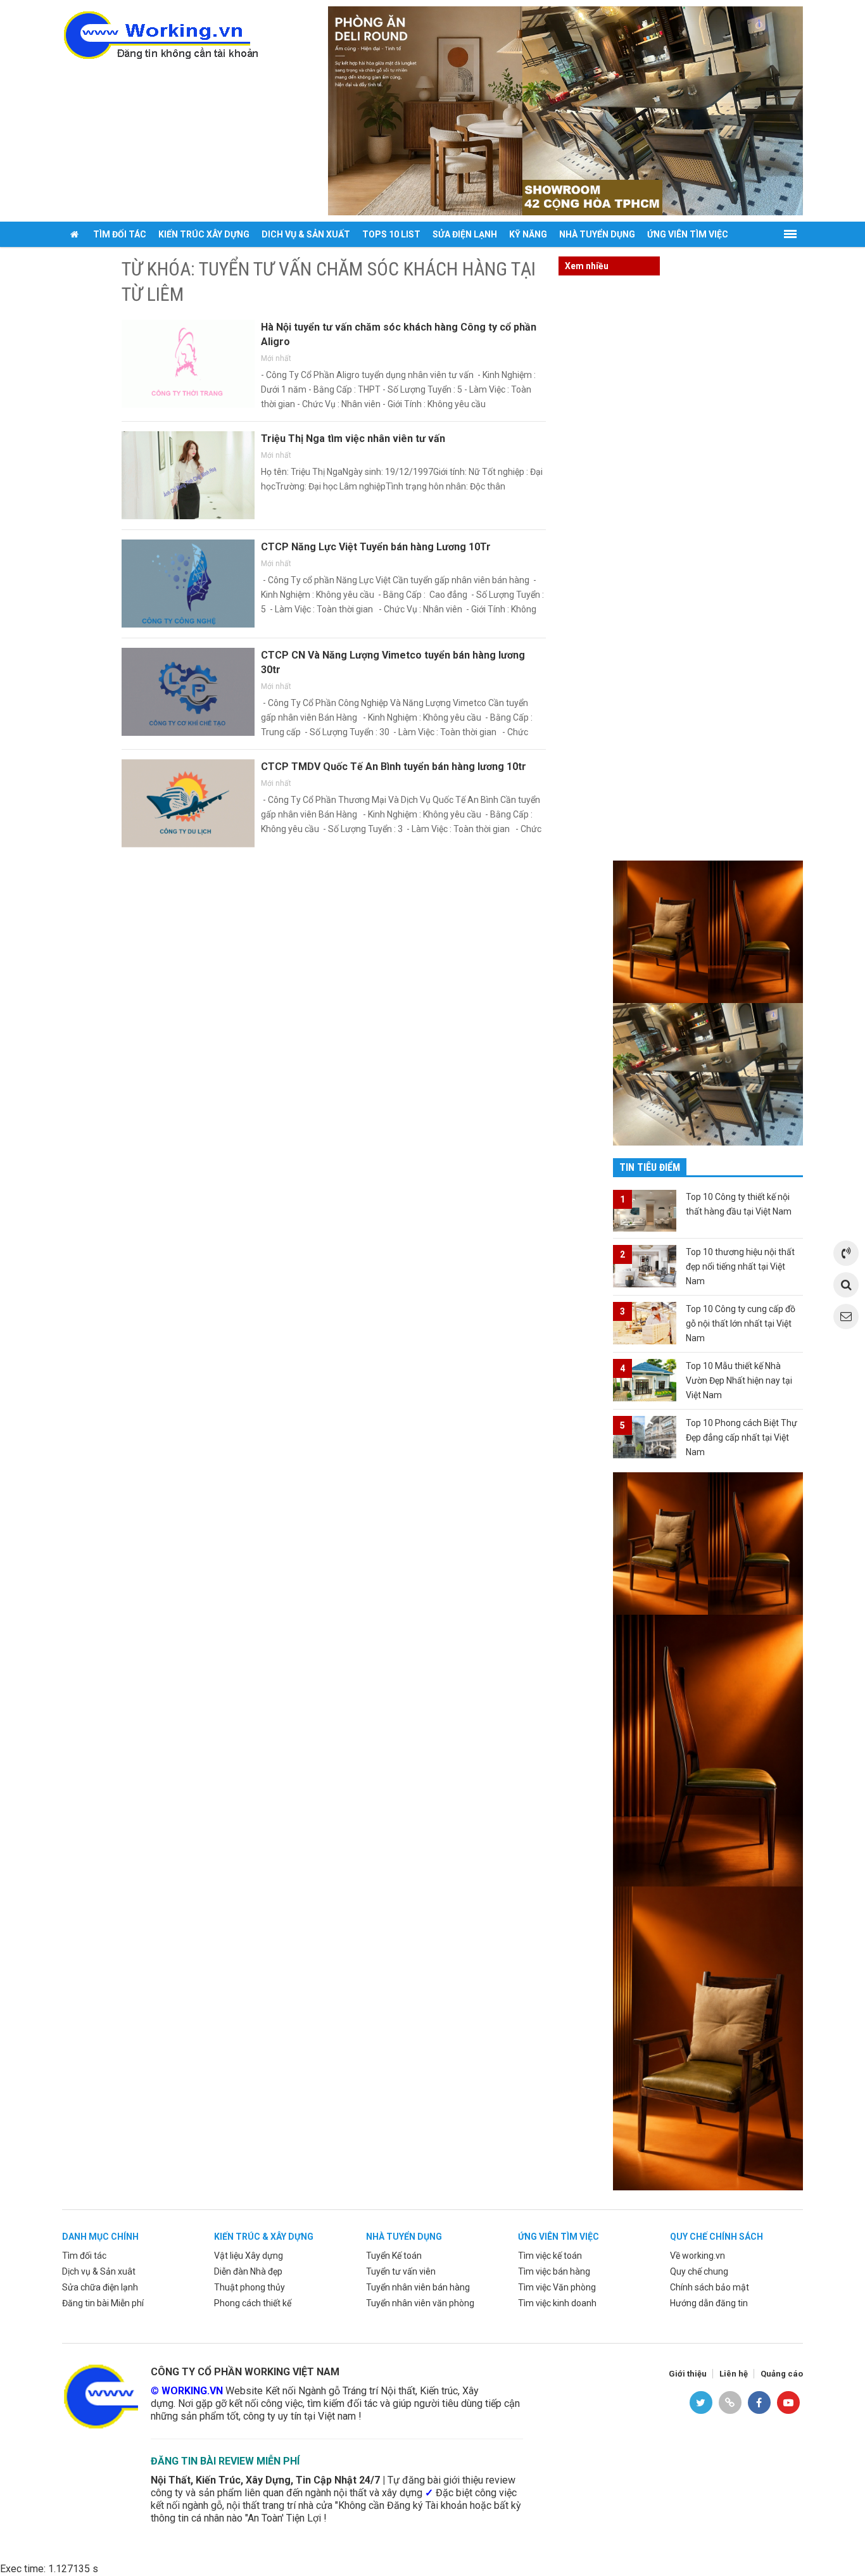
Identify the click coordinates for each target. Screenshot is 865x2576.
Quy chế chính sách (717, 2237)
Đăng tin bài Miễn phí (103, 2303)
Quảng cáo (782, 2374)
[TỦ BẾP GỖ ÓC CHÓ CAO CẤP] (708, 1074)
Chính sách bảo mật (710, 2287)
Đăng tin (88, 260)
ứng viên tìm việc (559, 2237)
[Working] (100, 2395)
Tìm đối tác (120, 234)
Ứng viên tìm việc (688, 234)
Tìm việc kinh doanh (557, 2303)
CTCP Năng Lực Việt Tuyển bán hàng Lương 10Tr (376, 547)
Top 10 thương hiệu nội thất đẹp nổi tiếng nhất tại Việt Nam (740, 1266)
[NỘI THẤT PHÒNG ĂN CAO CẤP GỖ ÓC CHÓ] (565, 110)
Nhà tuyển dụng (597, 234)
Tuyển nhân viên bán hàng (418, 2287)
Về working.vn (698, 2256)
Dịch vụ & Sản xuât (99, 2271)
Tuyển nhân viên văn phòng (420, 2303)
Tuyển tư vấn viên (401, 2271)
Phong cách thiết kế (253, 2303)
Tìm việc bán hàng (554, 2271)
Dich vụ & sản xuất (306, 234)
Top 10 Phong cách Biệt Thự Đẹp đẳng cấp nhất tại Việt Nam (742, 1437)
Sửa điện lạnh (465, 234)
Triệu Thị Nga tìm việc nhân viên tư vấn (353, 439)
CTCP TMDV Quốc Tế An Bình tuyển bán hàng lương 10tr (394, 767)
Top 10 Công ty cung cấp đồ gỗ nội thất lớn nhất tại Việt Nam (741, 1323)
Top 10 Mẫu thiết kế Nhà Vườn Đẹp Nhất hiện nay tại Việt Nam (739, 1380)
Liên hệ (734, 2374)
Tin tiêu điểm (650, 1167)
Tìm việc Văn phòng (557, 2287)
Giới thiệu (688, 2374)
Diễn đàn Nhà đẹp (248, 2271)
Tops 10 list (391, 234)
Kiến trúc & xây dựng (264, 2237)
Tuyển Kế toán (394, 2256)
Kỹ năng (528, 234)
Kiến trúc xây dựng (204, 234)
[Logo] (160, 34)
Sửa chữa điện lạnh (100, 2287)
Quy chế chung (699, 2271)
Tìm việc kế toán (550, 2256)
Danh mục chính (100, 2237)
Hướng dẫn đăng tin (709, 2303)
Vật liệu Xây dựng (249, 2256)
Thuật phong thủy (249, 2287)
